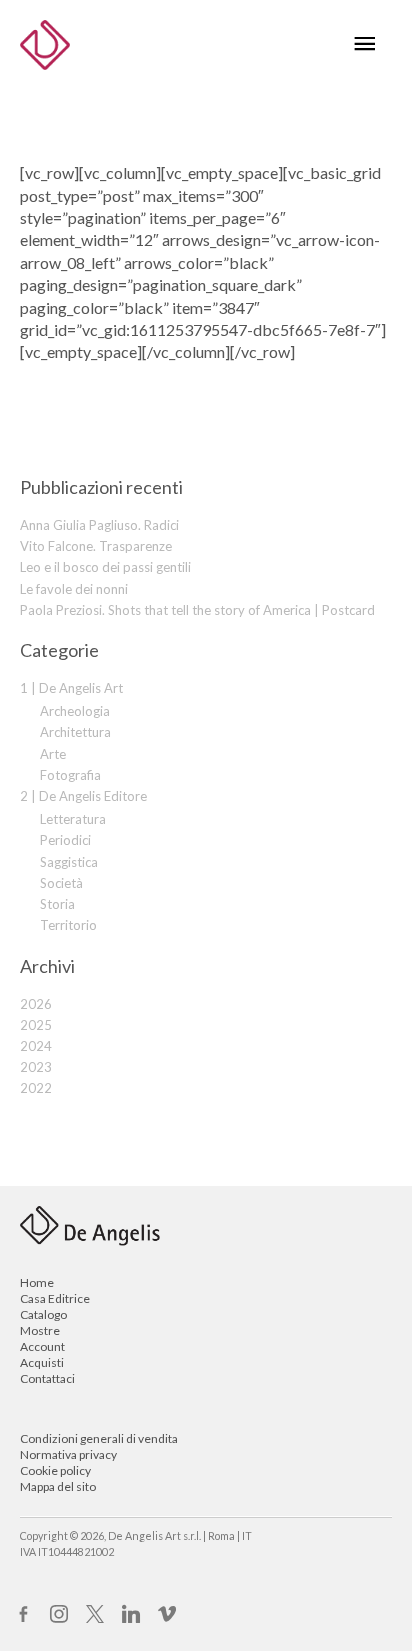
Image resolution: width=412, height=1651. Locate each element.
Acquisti (42, 1362)
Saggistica (69, 862)
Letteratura (73, 819)
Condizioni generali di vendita (99, 1438)
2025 (36, 1025)
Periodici (65, 840)
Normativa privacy (68, 1454)
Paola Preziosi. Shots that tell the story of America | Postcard (197, 610)
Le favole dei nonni (74, 589)
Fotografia (70, 775)
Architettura (75, 732)
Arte (53, 754)
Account (42, 1346)
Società (61, 883)
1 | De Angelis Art (71, 688)
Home (37, 1282)
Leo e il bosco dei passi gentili (105, 567)
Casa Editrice (55, 1298)
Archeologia (75, 711)
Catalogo (43, 1314)
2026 (36, 1004)
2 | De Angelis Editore (83, 796)
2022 (36, 1088)
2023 (36, 1067)
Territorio (68, 925)
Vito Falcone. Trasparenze (96, 546)
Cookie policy (55, 1470)
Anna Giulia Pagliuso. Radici (99, 525)
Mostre (40, 1330)
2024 (36, 1046)
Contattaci (47, 1378)
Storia (57, 904)
